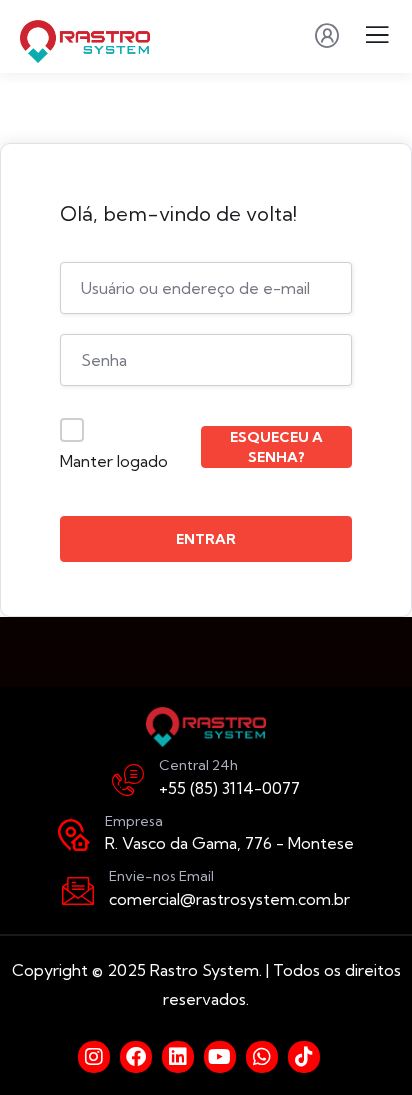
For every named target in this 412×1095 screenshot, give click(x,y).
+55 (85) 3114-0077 (229, 788)
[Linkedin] (178, 1057)
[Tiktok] (304, 1057)
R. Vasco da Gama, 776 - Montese (229, 843)
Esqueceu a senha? (276, 447)
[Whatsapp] (262, 1057)
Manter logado (114, 461)
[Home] (206, 727)
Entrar (206, 539)
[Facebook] (136, 1057)
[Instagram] (94, 1057)
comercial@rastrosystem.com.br (229, 899)
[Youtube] (220, 1057)
